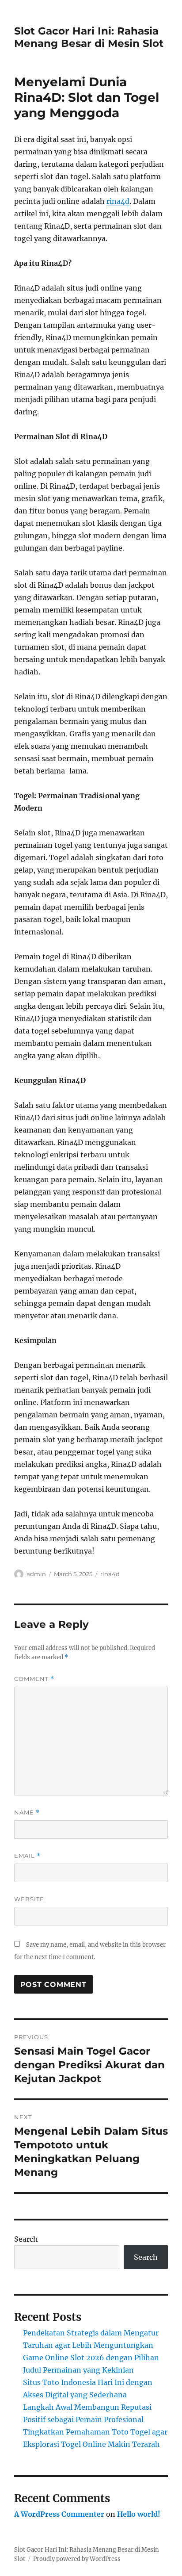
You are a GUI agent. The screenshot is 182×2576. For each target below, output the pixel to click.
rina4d (118, 201)
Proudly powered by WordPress (77, 2559)
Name (27, 1812)
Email (27, 1856)
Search (26, 2239)
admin (36, 1574)
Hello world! (139, 2514)
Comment (34, 1679)
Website (29, 1899)
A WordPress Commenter (59, 2514)
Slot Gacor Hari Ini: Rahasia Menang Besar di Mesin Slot (89, 37)
